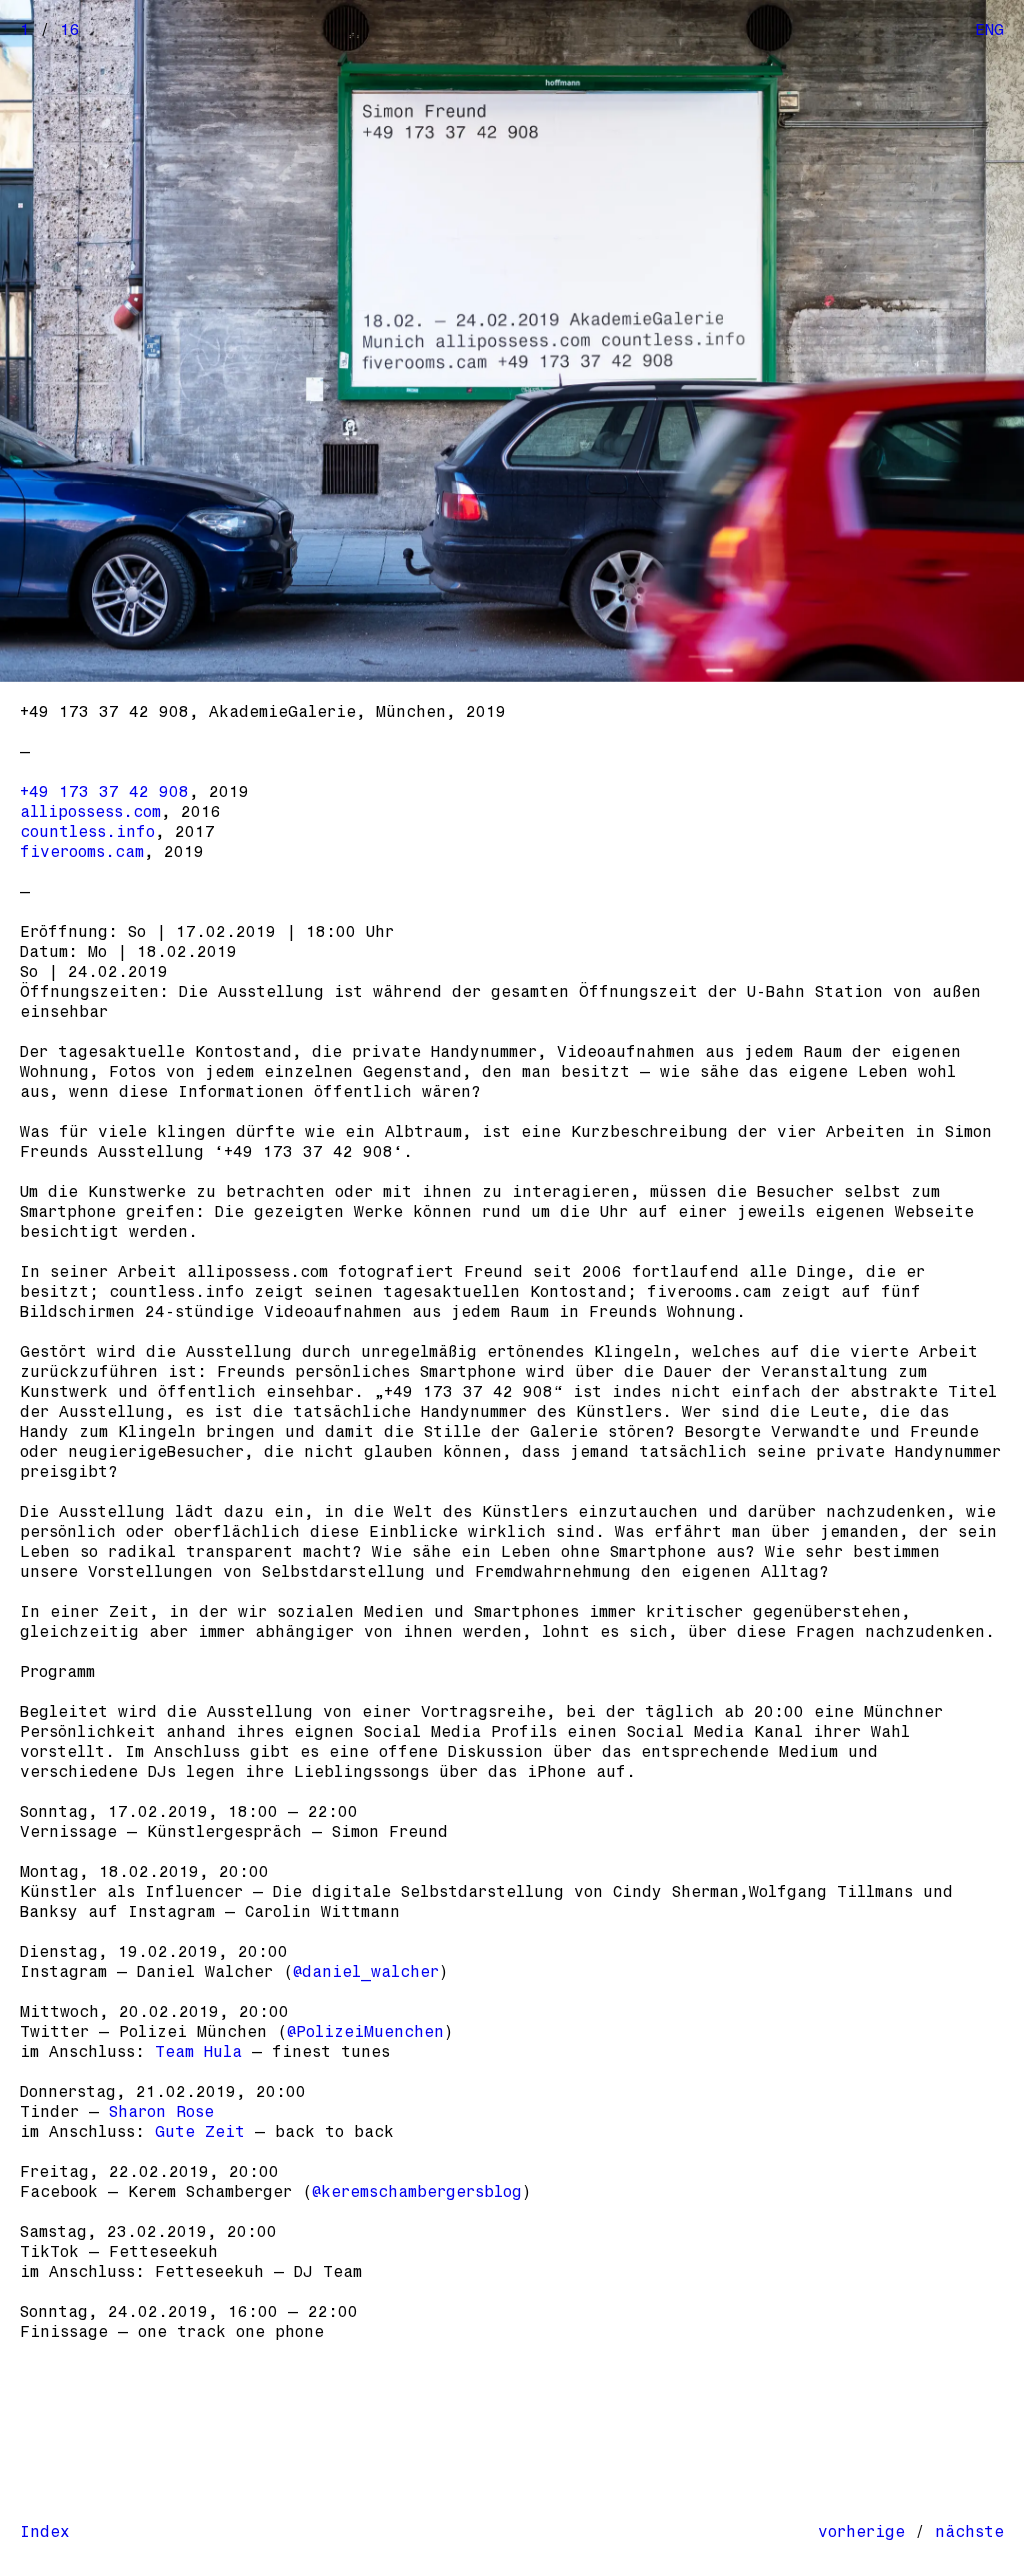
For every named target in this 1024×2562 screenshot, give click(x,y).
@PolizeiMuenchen (365, 2031)
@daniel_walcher (366, 1971)
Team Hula (198, 2051)
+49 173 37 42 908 (104, 791)
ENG (989, 29)
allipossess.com (90, 811)
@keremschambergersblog (417, 2191)
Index (45, 2531)
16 (70, 29)
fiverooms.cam (82, 851)
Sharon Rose (161, 2111)
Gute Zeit (200, 2131)
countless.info (87, 831)
